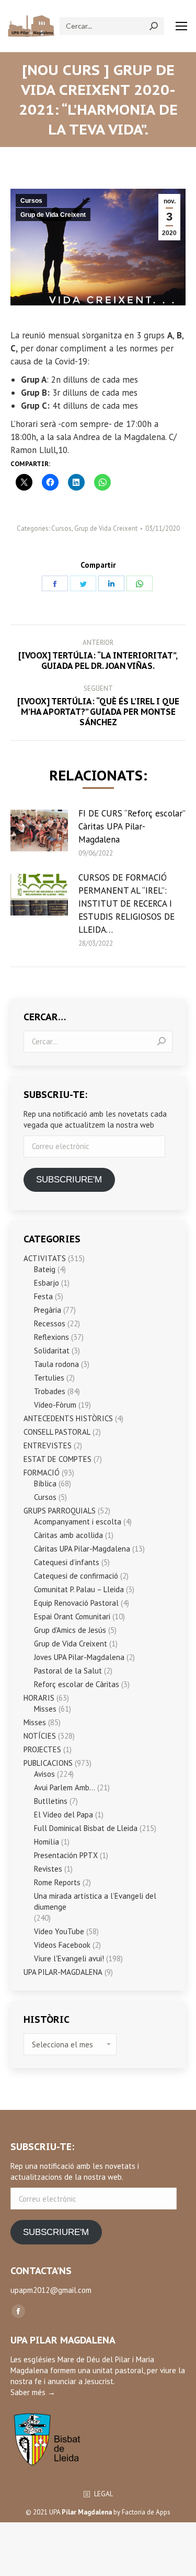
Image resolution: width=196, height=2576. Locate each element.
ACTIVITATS (45, 1258)
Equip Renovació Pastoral (76, 1603)
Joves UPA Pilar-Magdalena (79, 1657)
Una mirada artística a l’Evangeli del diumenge (95, 1901)
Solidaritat (52, 1351)
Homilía (47, 1842)
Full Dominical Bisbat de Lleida (86, 1828)
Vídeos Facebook (62, 1945)
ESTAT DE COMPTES (57, 1459)
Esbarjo (47, 1283)
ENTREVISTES (48, 1445)
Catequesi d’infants (67, 1562)
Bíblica (45, 1484)
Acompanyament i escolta (78, 1522)
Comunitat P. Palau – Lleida (79, 1589)
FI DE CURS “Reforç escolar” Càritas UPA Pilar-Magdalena (132, 826)
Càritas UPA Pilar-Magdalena (82, 1549)
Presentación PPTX (66, 1855)
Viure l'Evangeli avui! (69, 1958)
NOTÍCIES (40, 1736)
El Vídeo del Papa (64, 1815)
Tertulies (49, 1378)
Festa (43, 1296)
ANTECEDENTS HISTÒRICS (68, 1418)
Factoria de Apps (146, 2512)
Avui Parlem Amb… (65, 1787)
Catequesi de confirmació (76, 1576)
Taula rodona (56, 1364)
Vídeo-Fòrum (55, 1405)
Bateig (45, 1269)
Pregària (48, 1310)
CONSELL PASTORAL (57, 1432)
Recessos (50, 1323)
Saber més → (33, 2392)
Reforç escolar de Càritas (77, 1684)
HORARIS (39, 1698)
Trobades (50, 1391)
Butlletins (51, 1801)
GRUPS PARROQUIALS (60, 1511)
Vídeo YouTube (59, 1931)
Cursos (31, 201)
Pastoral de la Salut (68, 1671)
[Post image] (39, 831)
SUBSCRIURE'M (69, 1180)
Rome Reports (57, 1882)
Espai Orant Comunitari (72, 1616)
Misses (45, 1709)
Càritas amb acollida (68, 1535)
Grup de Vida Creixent (53, 215)
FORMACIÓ (42, 1473)
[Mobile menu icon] (181, 26)
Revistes (48, 1869)
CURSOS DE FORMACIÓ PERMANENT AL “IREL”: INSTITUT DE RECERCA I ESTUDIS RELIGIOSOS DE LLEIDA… (126, 904)
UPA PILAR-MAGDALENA (63, 1972)
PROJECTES (42, 1749)
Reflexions (51, 1337)
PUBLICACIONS (48, 1763)
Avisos (44, 1774)
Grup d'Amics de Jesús (70, 1630)
